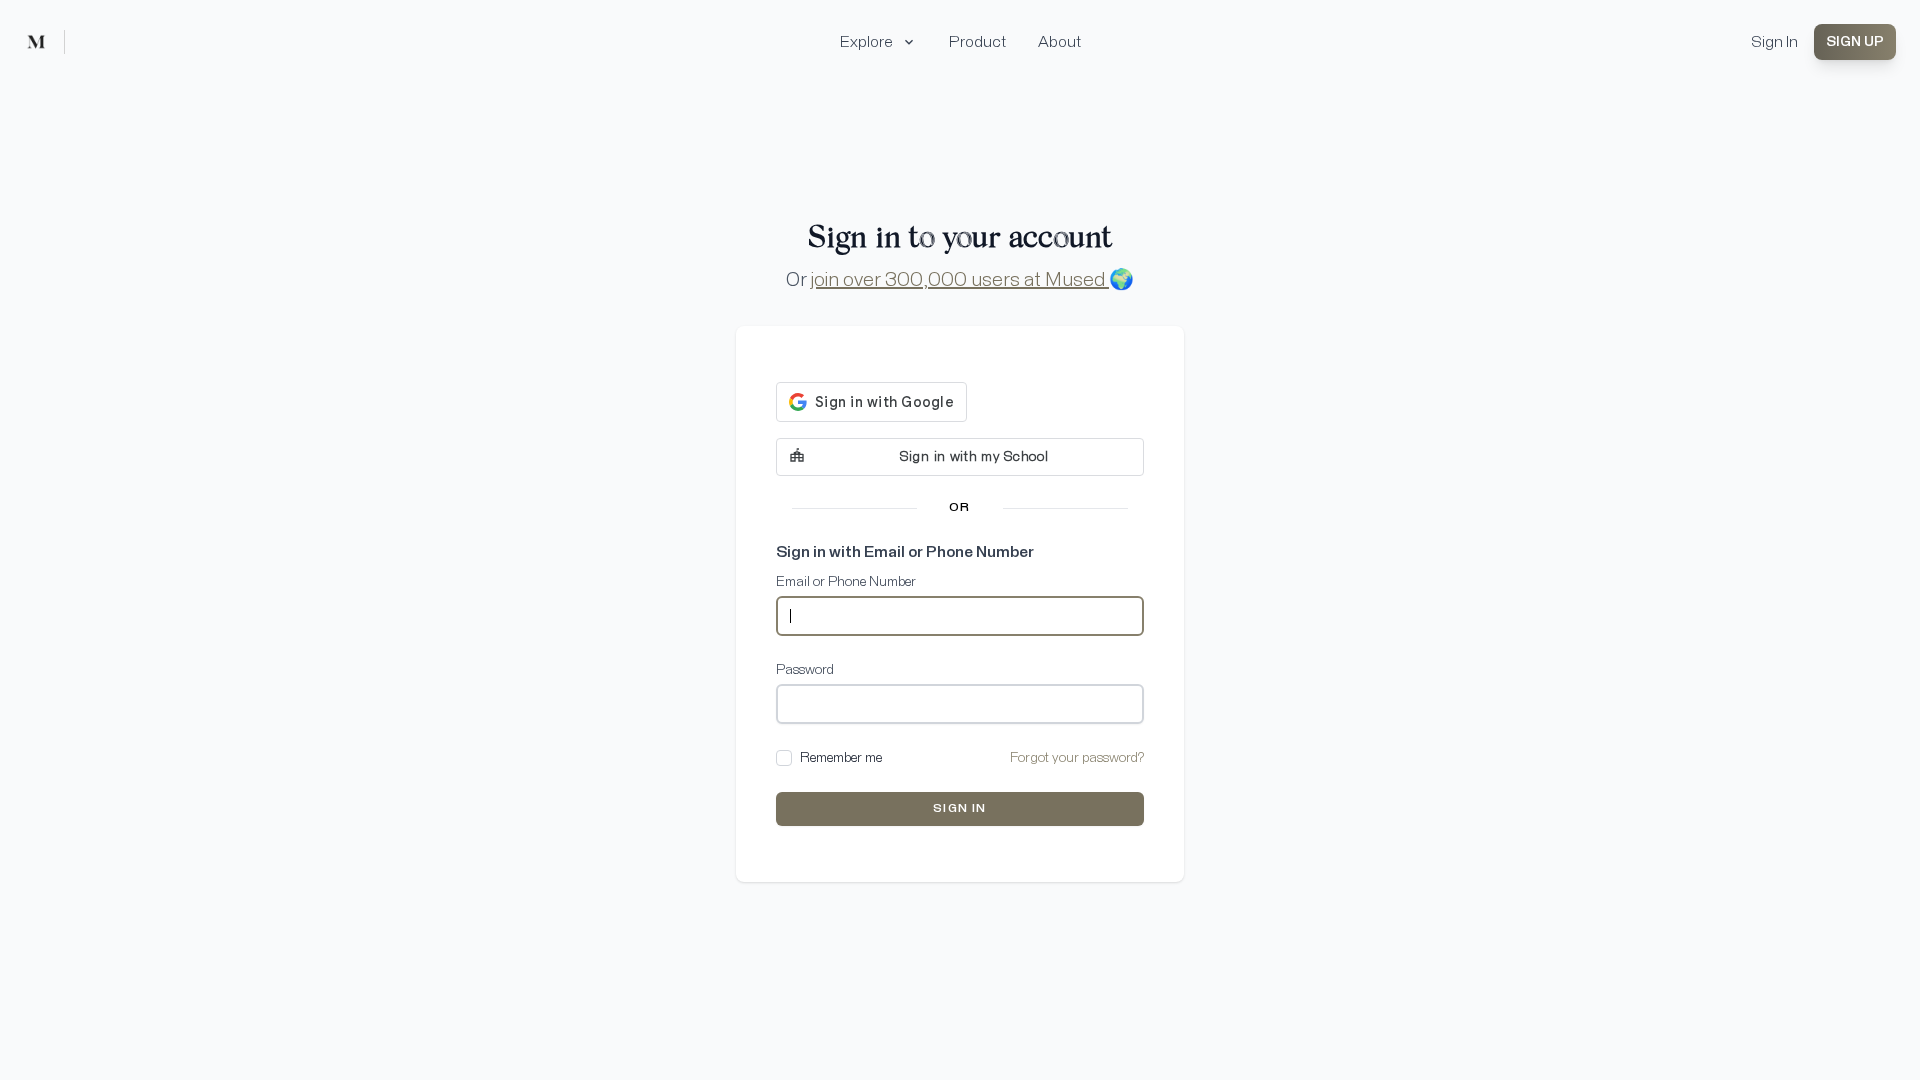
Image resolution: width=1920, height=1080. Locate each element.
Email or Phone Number (846, 582)
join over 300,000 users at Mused (960, 280)
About (1059, 42)
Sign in (959, 809)
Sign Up (1855, 42)
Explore (866, 42)
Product (977, 42)
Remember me (841, 758)
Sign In (1774, 42)
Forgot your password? (1077, 758)
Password (805, 670)
